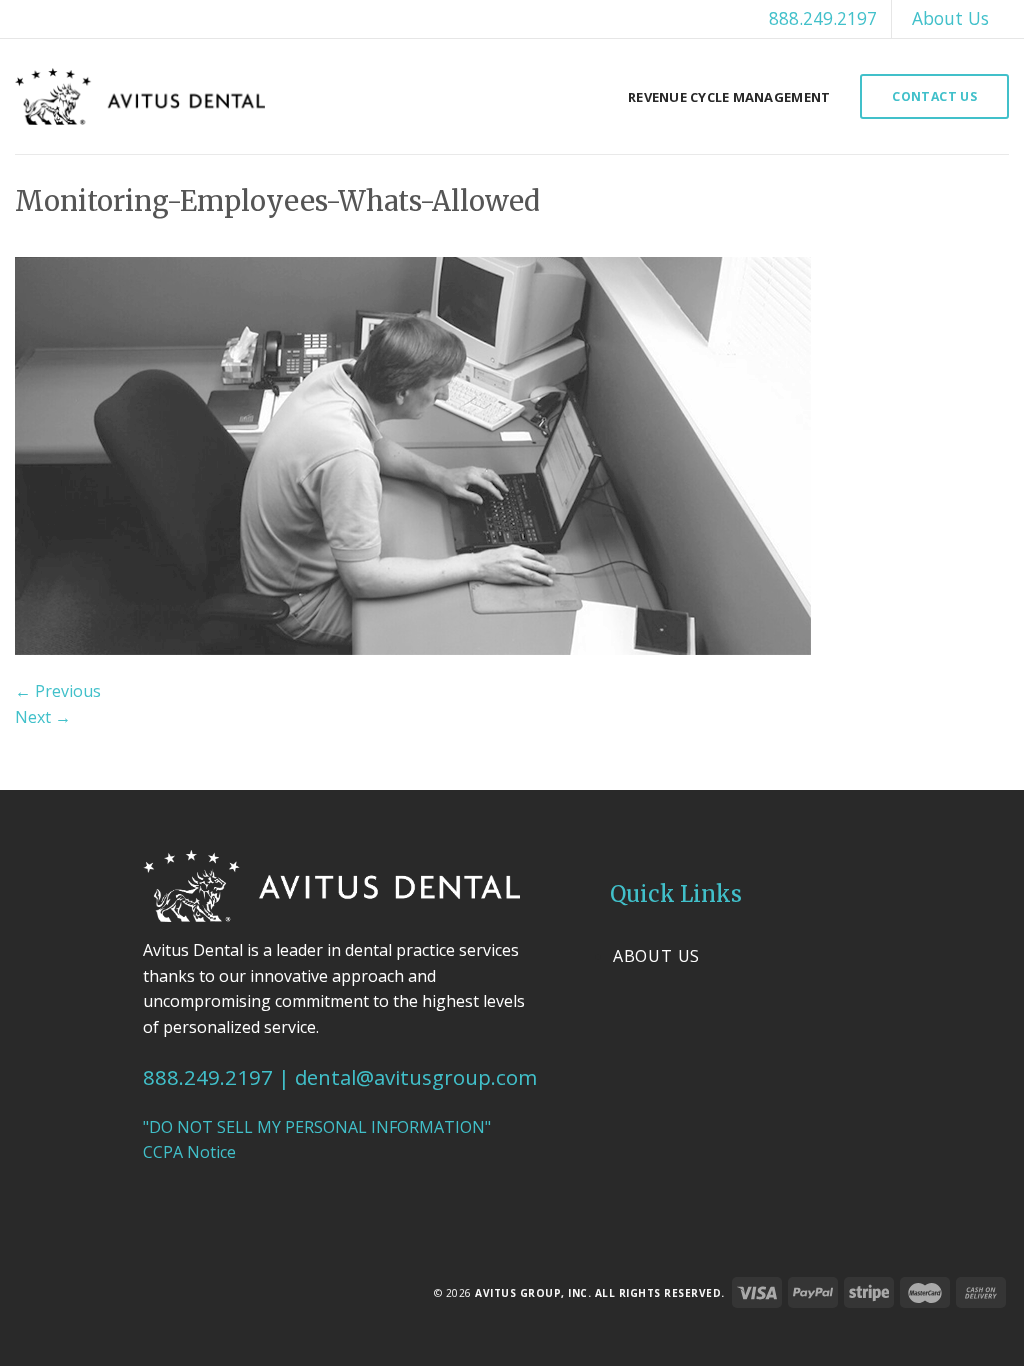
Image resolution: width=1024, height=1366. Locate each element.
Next (43, 717)
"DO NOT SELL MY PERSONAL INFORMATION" (317, 1127)
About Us (950, 18)
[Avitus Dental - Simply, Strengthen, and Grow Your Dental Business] (140, 96)
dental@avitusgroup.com (416, 1077)
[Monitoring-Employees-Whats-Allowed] (413, 454)
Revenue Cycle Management (729, 97)
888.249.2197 (823, 18)
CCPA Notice (189, 1152)
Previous (58, 691)
